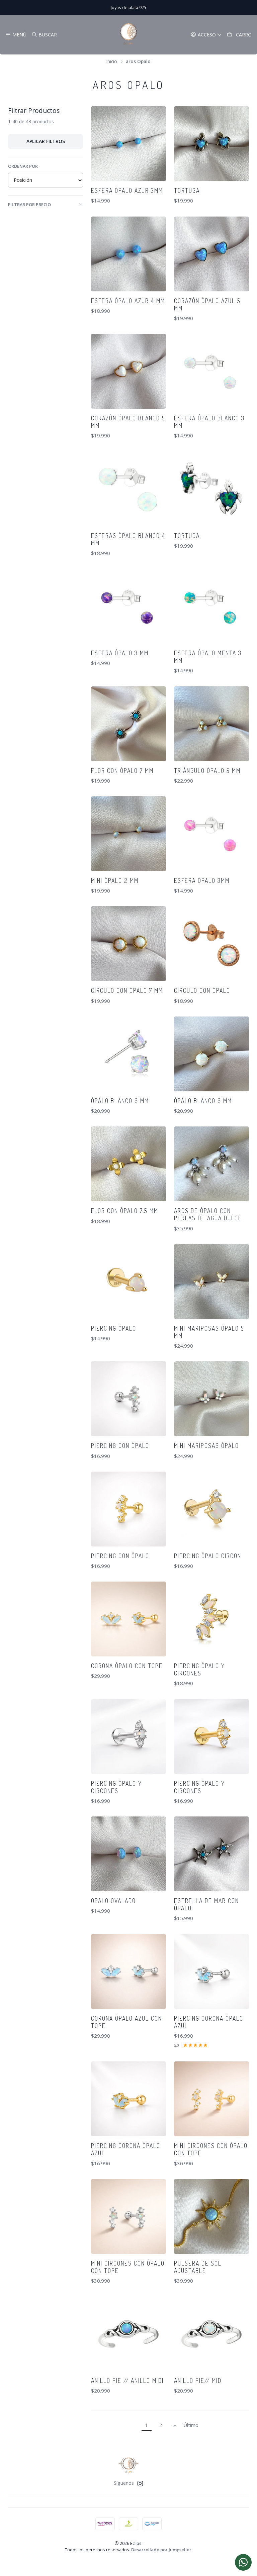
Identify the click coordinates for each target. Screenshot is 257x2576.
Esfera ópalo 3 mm (120, 653)
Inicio (112, 61)
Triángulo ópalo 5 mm (207, 771)
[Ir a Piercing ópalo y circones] (211, 1619)
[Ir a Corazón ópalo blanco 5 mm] (128, 371)
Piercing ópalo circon (208, 1556)
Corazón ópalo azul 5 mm (207, 304)
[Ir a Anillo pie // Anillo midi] (128, 2334)
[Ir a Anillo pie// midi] (211, 2334)
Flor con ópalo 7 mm (122, 771)
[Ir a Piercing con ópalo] (128, 1399)
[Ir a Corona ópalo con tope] (128, 1619)
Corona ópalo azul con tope (126, 2022)
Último (191, 2425)
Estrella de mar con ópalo (206, 1904)
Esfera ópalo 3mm (202, 880)
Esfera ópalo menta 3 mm (208, 657)
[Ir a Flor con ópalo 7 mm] (128, 724)
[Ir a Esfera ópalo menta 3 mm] (211, 606)
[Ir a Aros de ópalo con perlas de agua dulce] (211, 1164)
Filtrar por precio (29, 205)
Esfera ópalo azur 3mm (127, 190)
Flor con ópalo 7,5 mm (125, 1211)
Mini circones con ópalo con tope (211, 2149)
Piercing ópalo (114, 1328)
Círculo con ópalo (202, 990)
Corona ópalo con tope (127, 1666)
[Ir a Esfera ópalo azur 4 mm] (128, 254)
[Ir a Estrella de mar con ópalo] (211, 1854)
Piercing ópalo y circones (199, 1669)
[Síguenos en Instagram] (140, 2483)
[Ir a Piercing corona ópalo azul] (211, 1972)
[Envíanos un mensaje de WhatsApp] (243, 2562)
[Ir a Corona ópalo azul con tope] (128, 1972)
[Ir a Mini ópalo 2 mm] (128, 834)
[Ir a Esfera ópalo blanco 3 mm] (211, 371)
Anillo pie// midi (199, 2381)
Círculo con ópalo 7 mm (127, 990)
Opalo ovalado (113, 1901)
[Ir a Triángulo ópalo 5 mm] (211, 724)
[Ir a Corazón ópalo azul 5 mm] (211, 254)
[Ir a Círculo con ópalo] (211, 944)
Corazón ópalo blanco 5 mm (128, 422)
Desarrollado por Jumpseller (161, 2550)
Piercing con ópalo (120, 1446)
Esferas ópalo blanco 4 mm (128, 539)
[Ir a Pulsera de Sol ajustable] (211, 2216)
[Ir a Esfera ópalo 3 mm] (128, 606)
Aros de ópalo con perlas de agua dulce (208, 1214)
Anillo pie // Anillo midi (127, 2381)
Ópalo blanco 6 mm (120, 1101)
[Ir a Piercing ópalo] (128, 1281)
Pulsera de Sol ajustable (198, 2267)
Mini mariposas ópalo (206, 1446)
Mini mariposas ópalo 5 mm (209, 1332)
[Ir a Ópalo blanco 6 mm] (128, 1054)
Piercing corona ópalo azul (209, 2022)
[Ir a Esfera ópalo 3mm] (211, 834)
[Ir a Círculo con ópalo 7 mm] (128, 944)
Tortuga (187, 190)
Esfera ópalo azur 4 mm (128, 301)
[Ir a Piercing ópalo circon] (211, 1509)
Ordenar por (23, 166)
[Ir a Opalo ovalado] (128, 1854)
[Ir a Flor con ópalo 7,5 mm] (128, 1164)
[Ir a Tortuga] (211, 144)
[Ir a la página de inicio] (128, 35)
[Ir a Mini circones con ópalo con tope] (211, 2099)
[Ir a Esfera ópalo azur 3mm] (128, 144)
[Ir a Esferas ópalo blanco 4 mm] (128, 489)
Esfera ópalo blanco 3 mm (209, 422)
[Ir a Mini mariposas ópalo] (211, 1399)
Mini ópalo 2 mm (115, 880)
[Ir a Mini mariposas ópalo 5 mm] (211, 1281)
